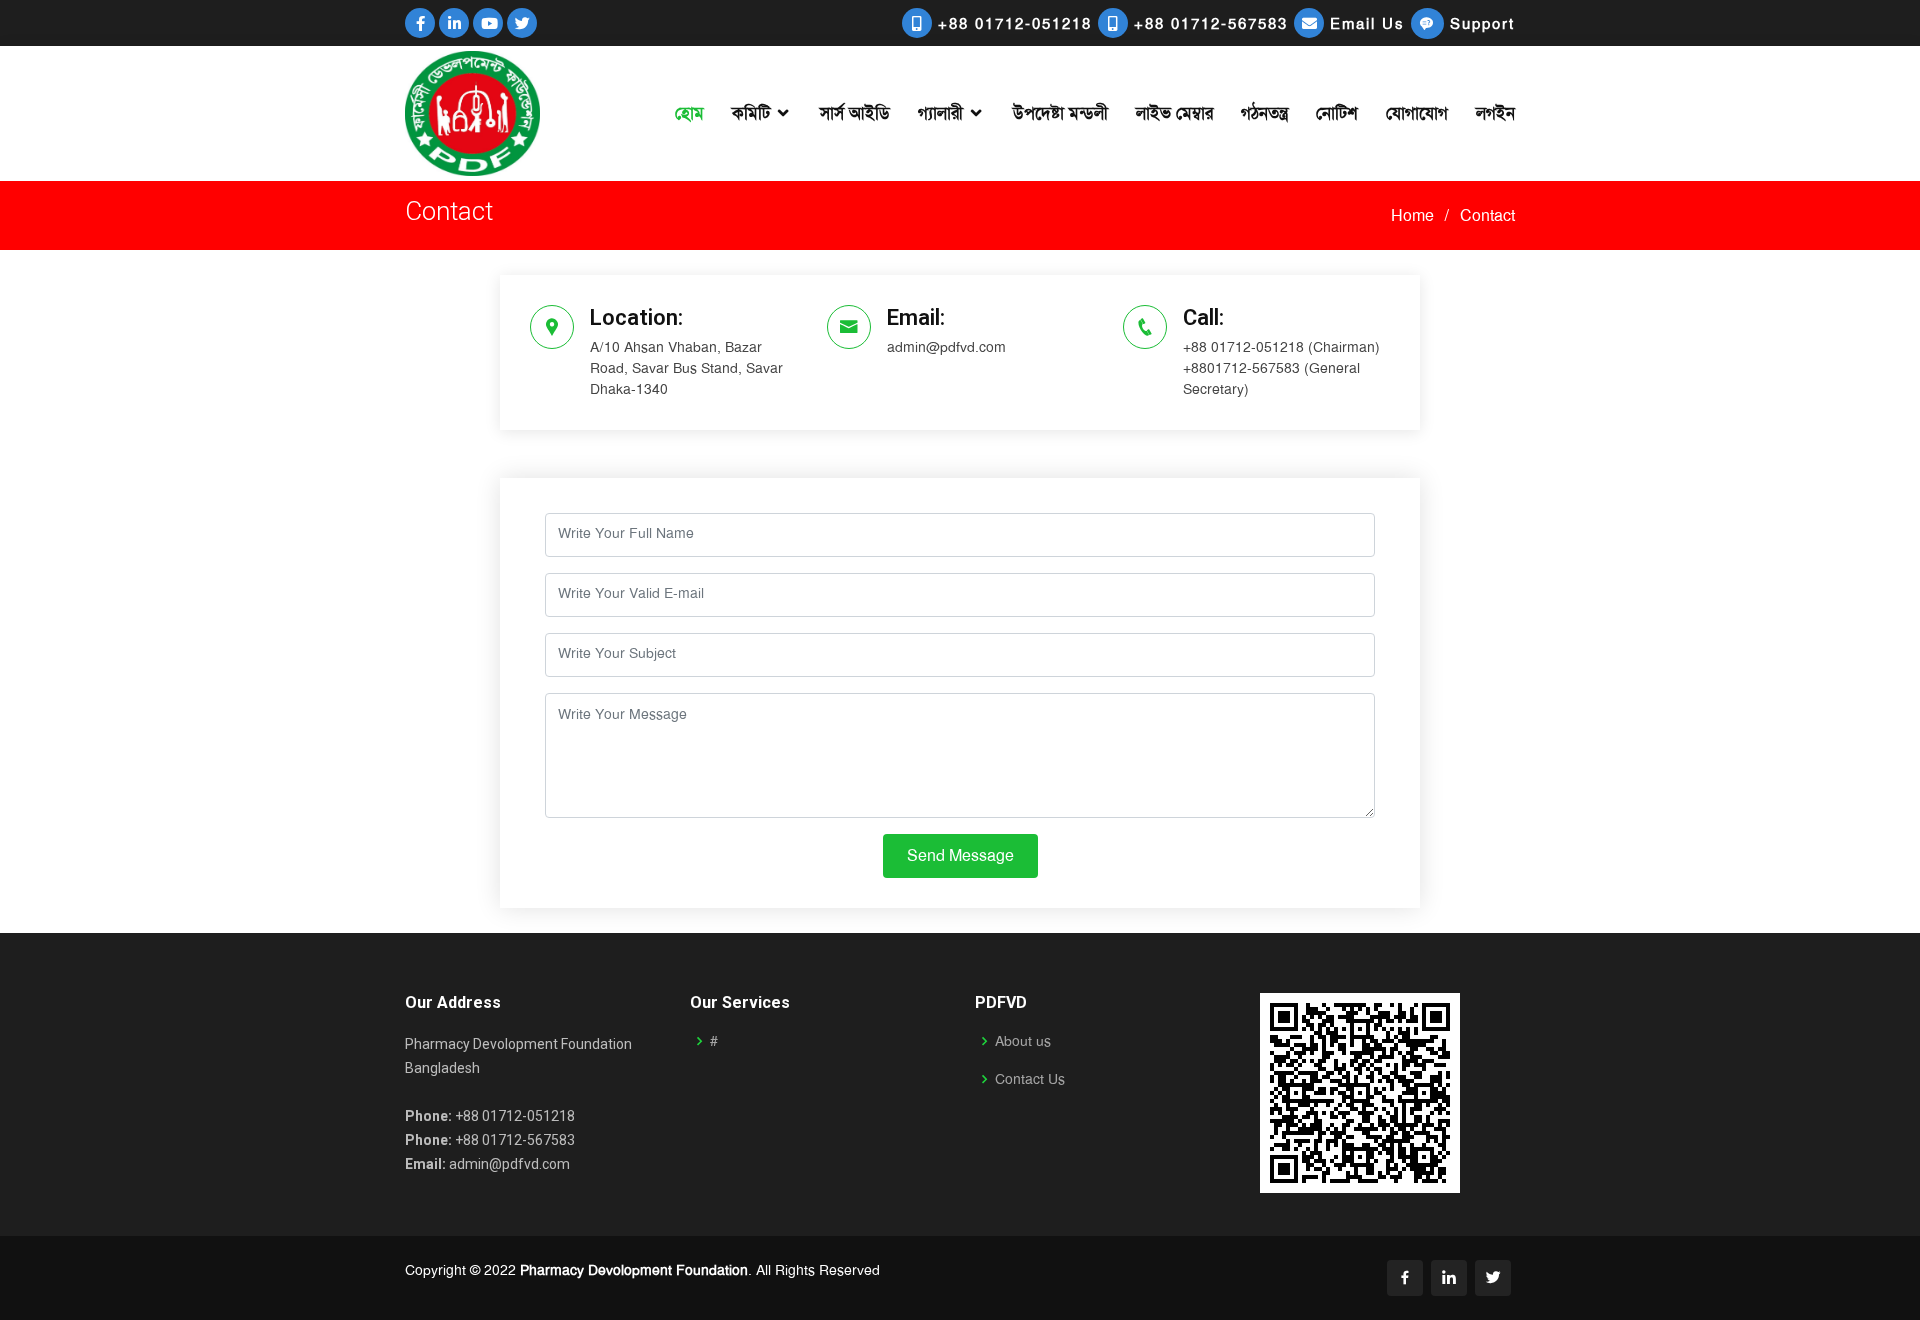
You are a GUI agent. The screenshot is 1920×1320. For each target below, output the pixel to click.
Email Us (1367, 24)
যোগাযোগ (1417, 113)
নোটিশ (1337, 113)
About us (1023, 1041)
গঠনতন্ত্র (1264, 113)
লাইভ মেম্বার (1174, 113)
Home (1412, 215)
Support (1479, 24)
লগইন (1495, 113)
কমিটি (751, 113)
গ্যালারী (940, 113)
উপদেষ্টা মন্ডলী (1060, 113)
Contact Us (1030, 1079)
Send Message (960, 855)
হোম (689, 113)
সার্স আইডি (855, 113)
